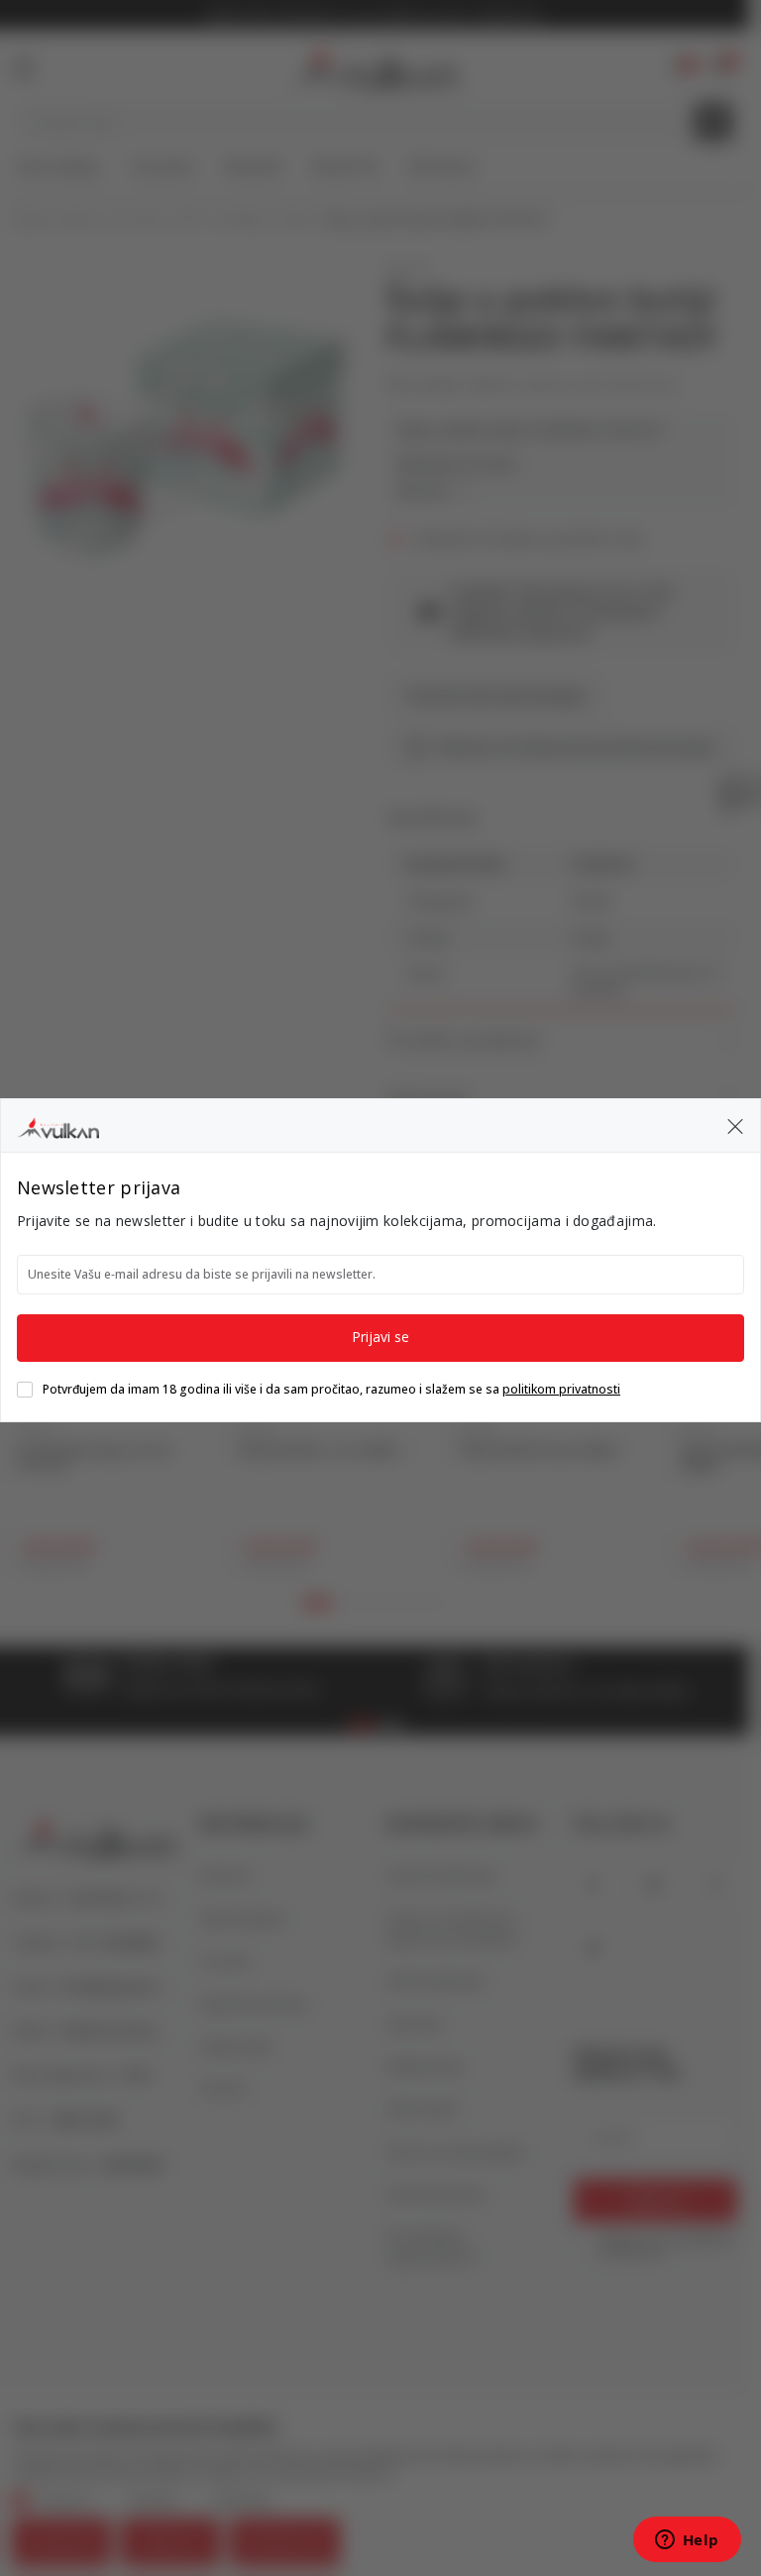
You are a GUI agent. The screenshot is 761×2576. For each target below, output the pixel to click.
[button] (735, 1126)
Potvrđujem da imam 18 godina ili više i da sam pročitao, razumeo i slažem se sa (331, 1390)
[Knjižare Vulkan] (58, 1125)
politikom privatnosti (561, 1389)
